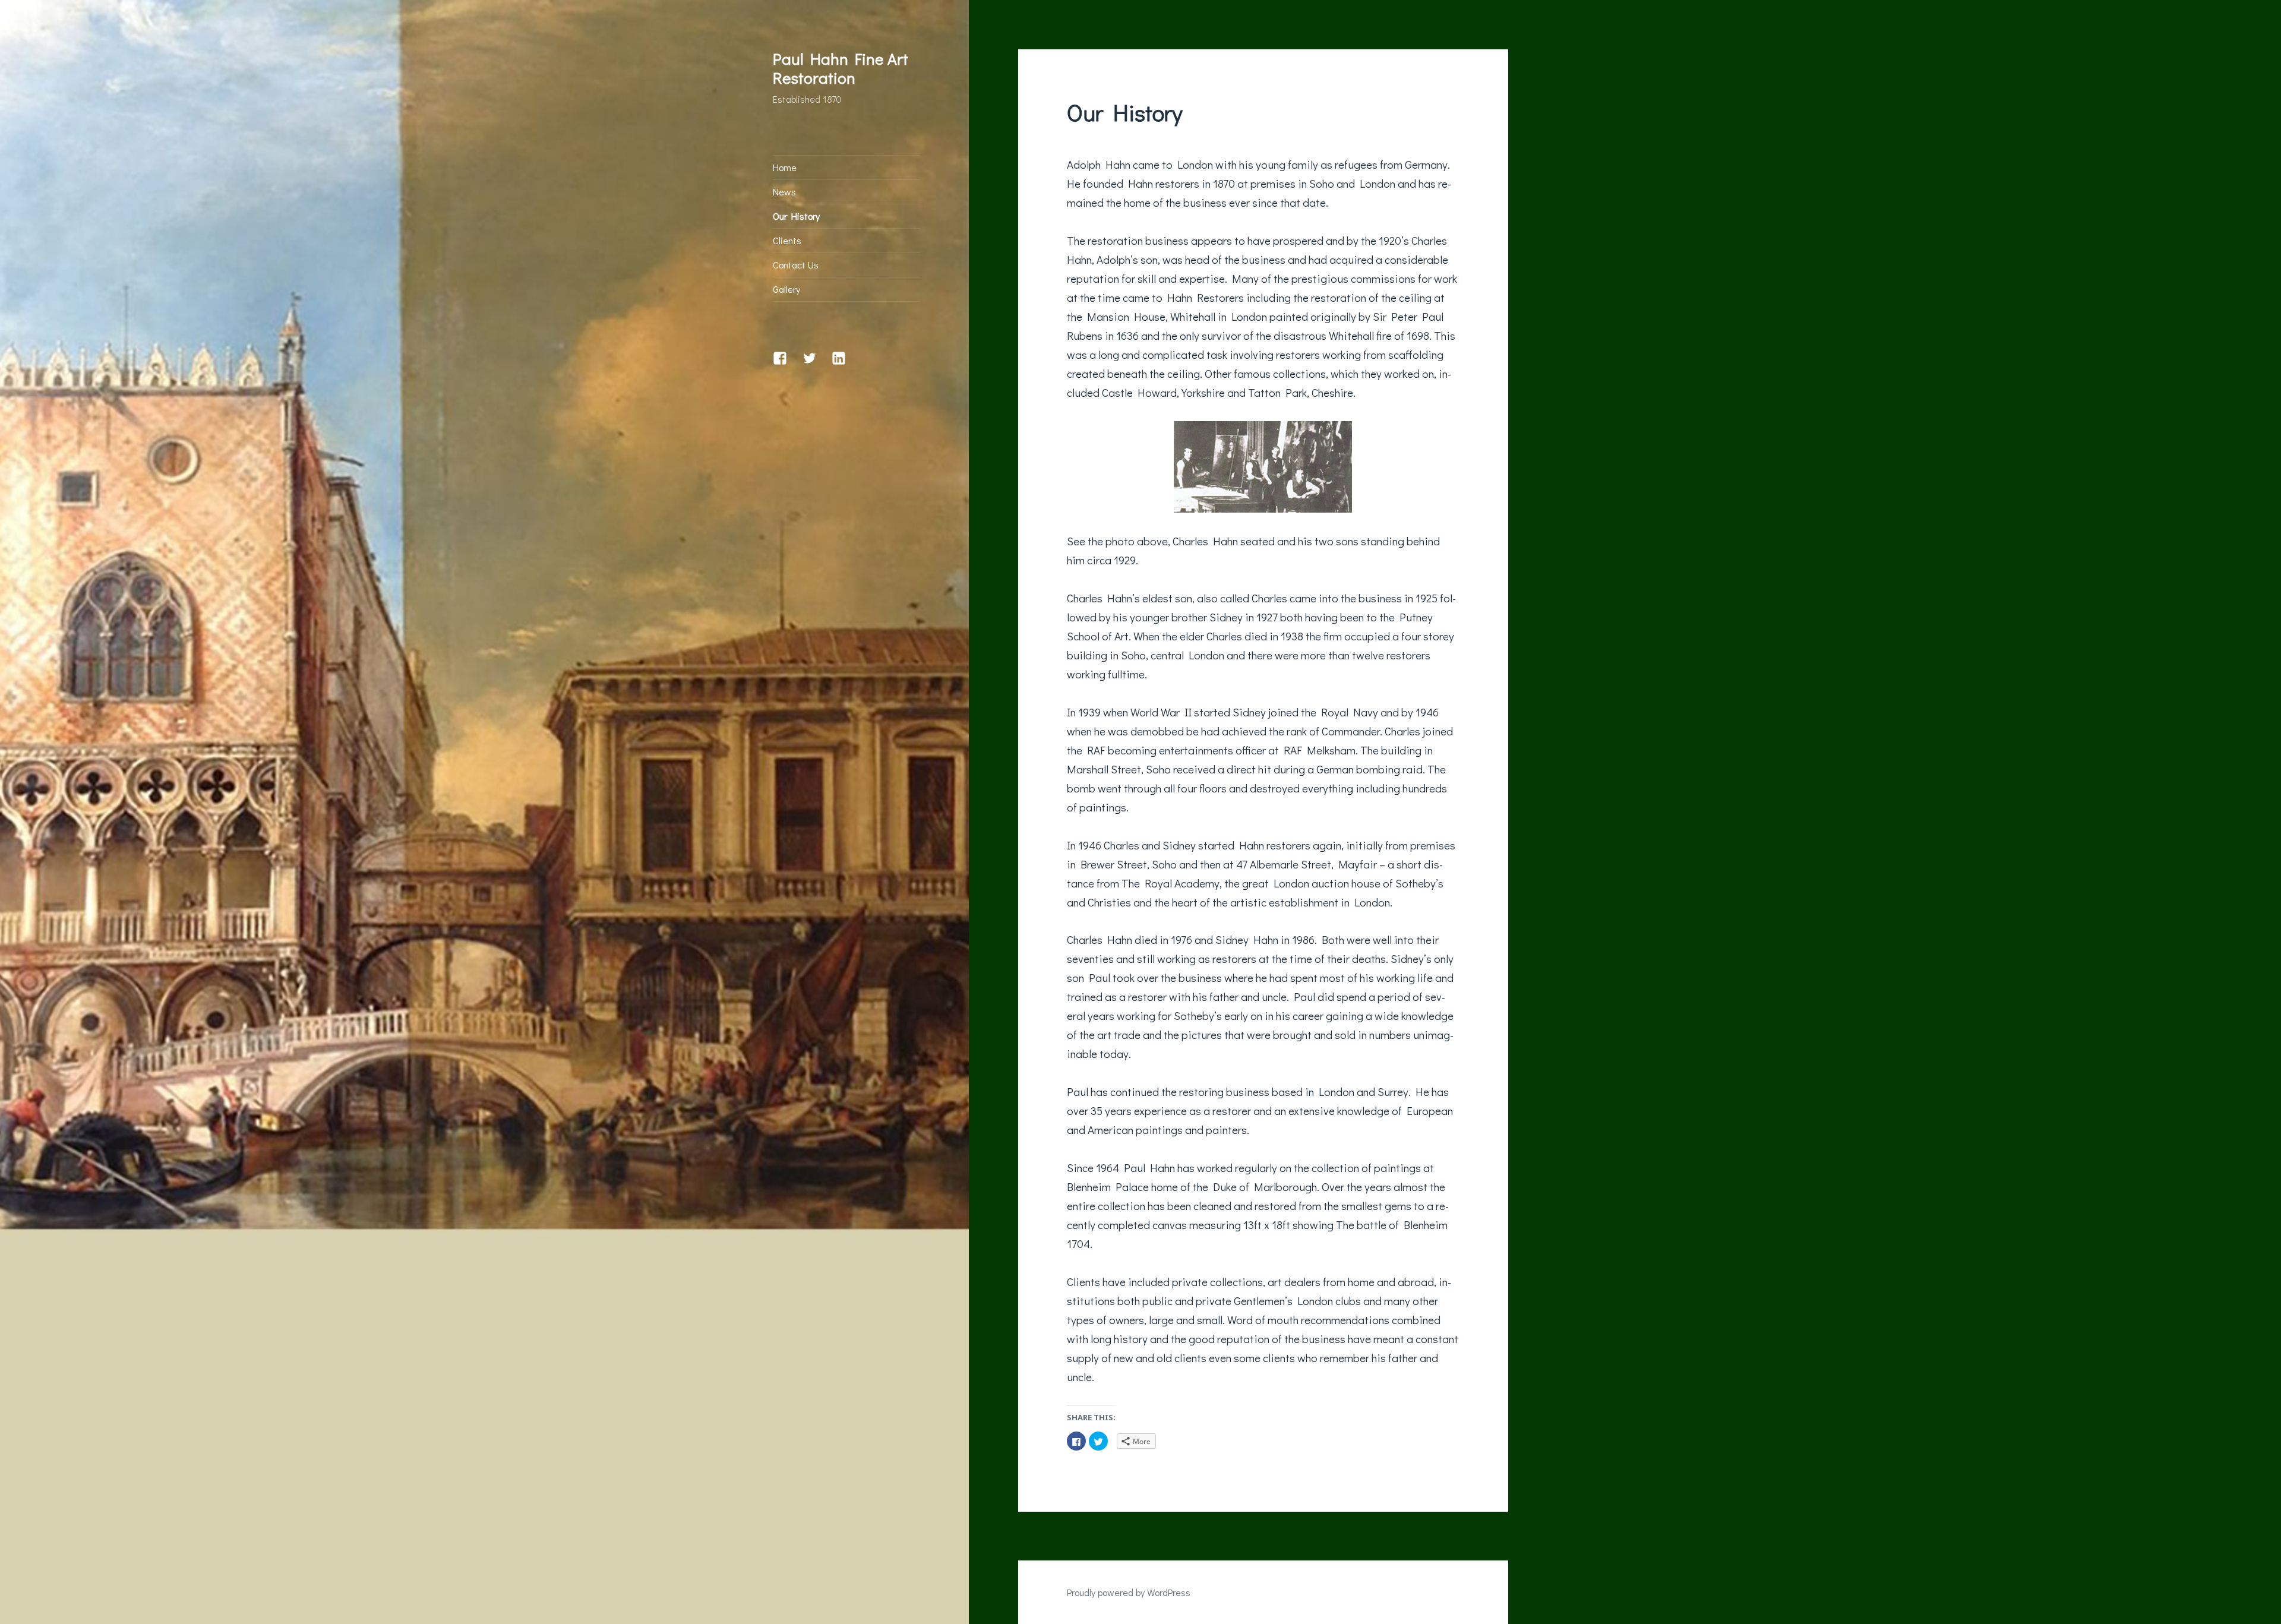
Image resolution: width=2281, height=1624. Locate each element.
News (784, 192)
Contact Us (796, 265)
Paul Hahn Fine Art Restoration (841, 68)
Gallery (786, 289)
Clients (787, 240)
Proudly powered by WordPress (1129, 1592)
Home (785, 167)
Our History (796, 216)
